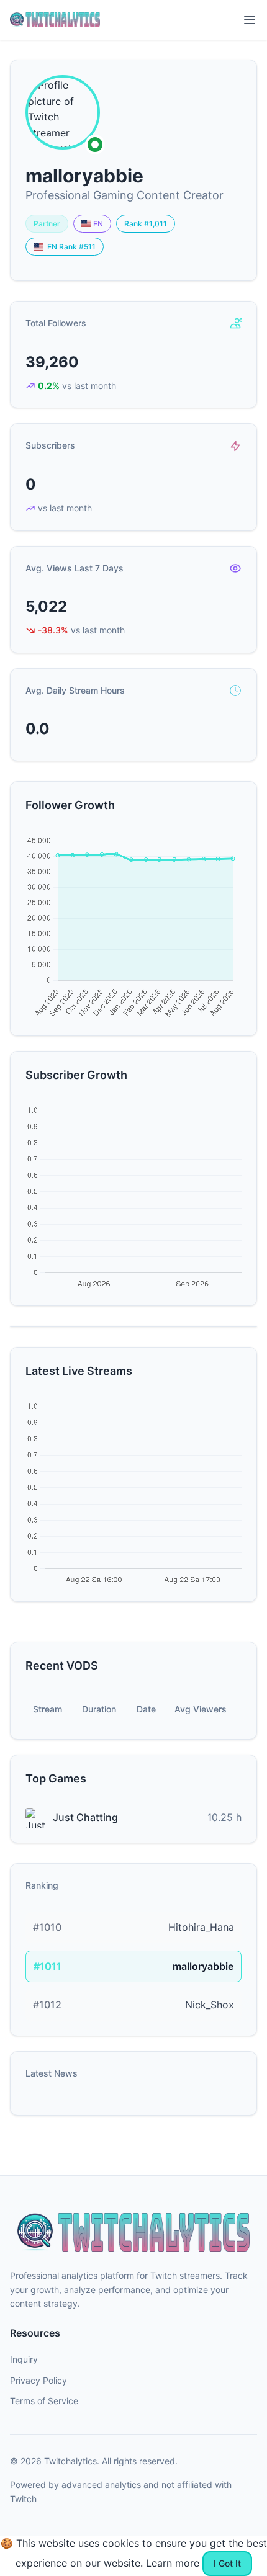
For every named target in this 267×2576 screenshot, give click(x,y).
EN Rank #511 (70, 247)
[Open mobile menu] (250, 20)
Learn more (173, 2563)
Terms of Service (44, 2401)
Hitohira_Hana (201, 1927)
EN (97, 224)
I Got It (227, 2563)
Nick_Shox (210, 2005)
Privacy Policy (38, 2380)
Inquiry (24, 2359)
